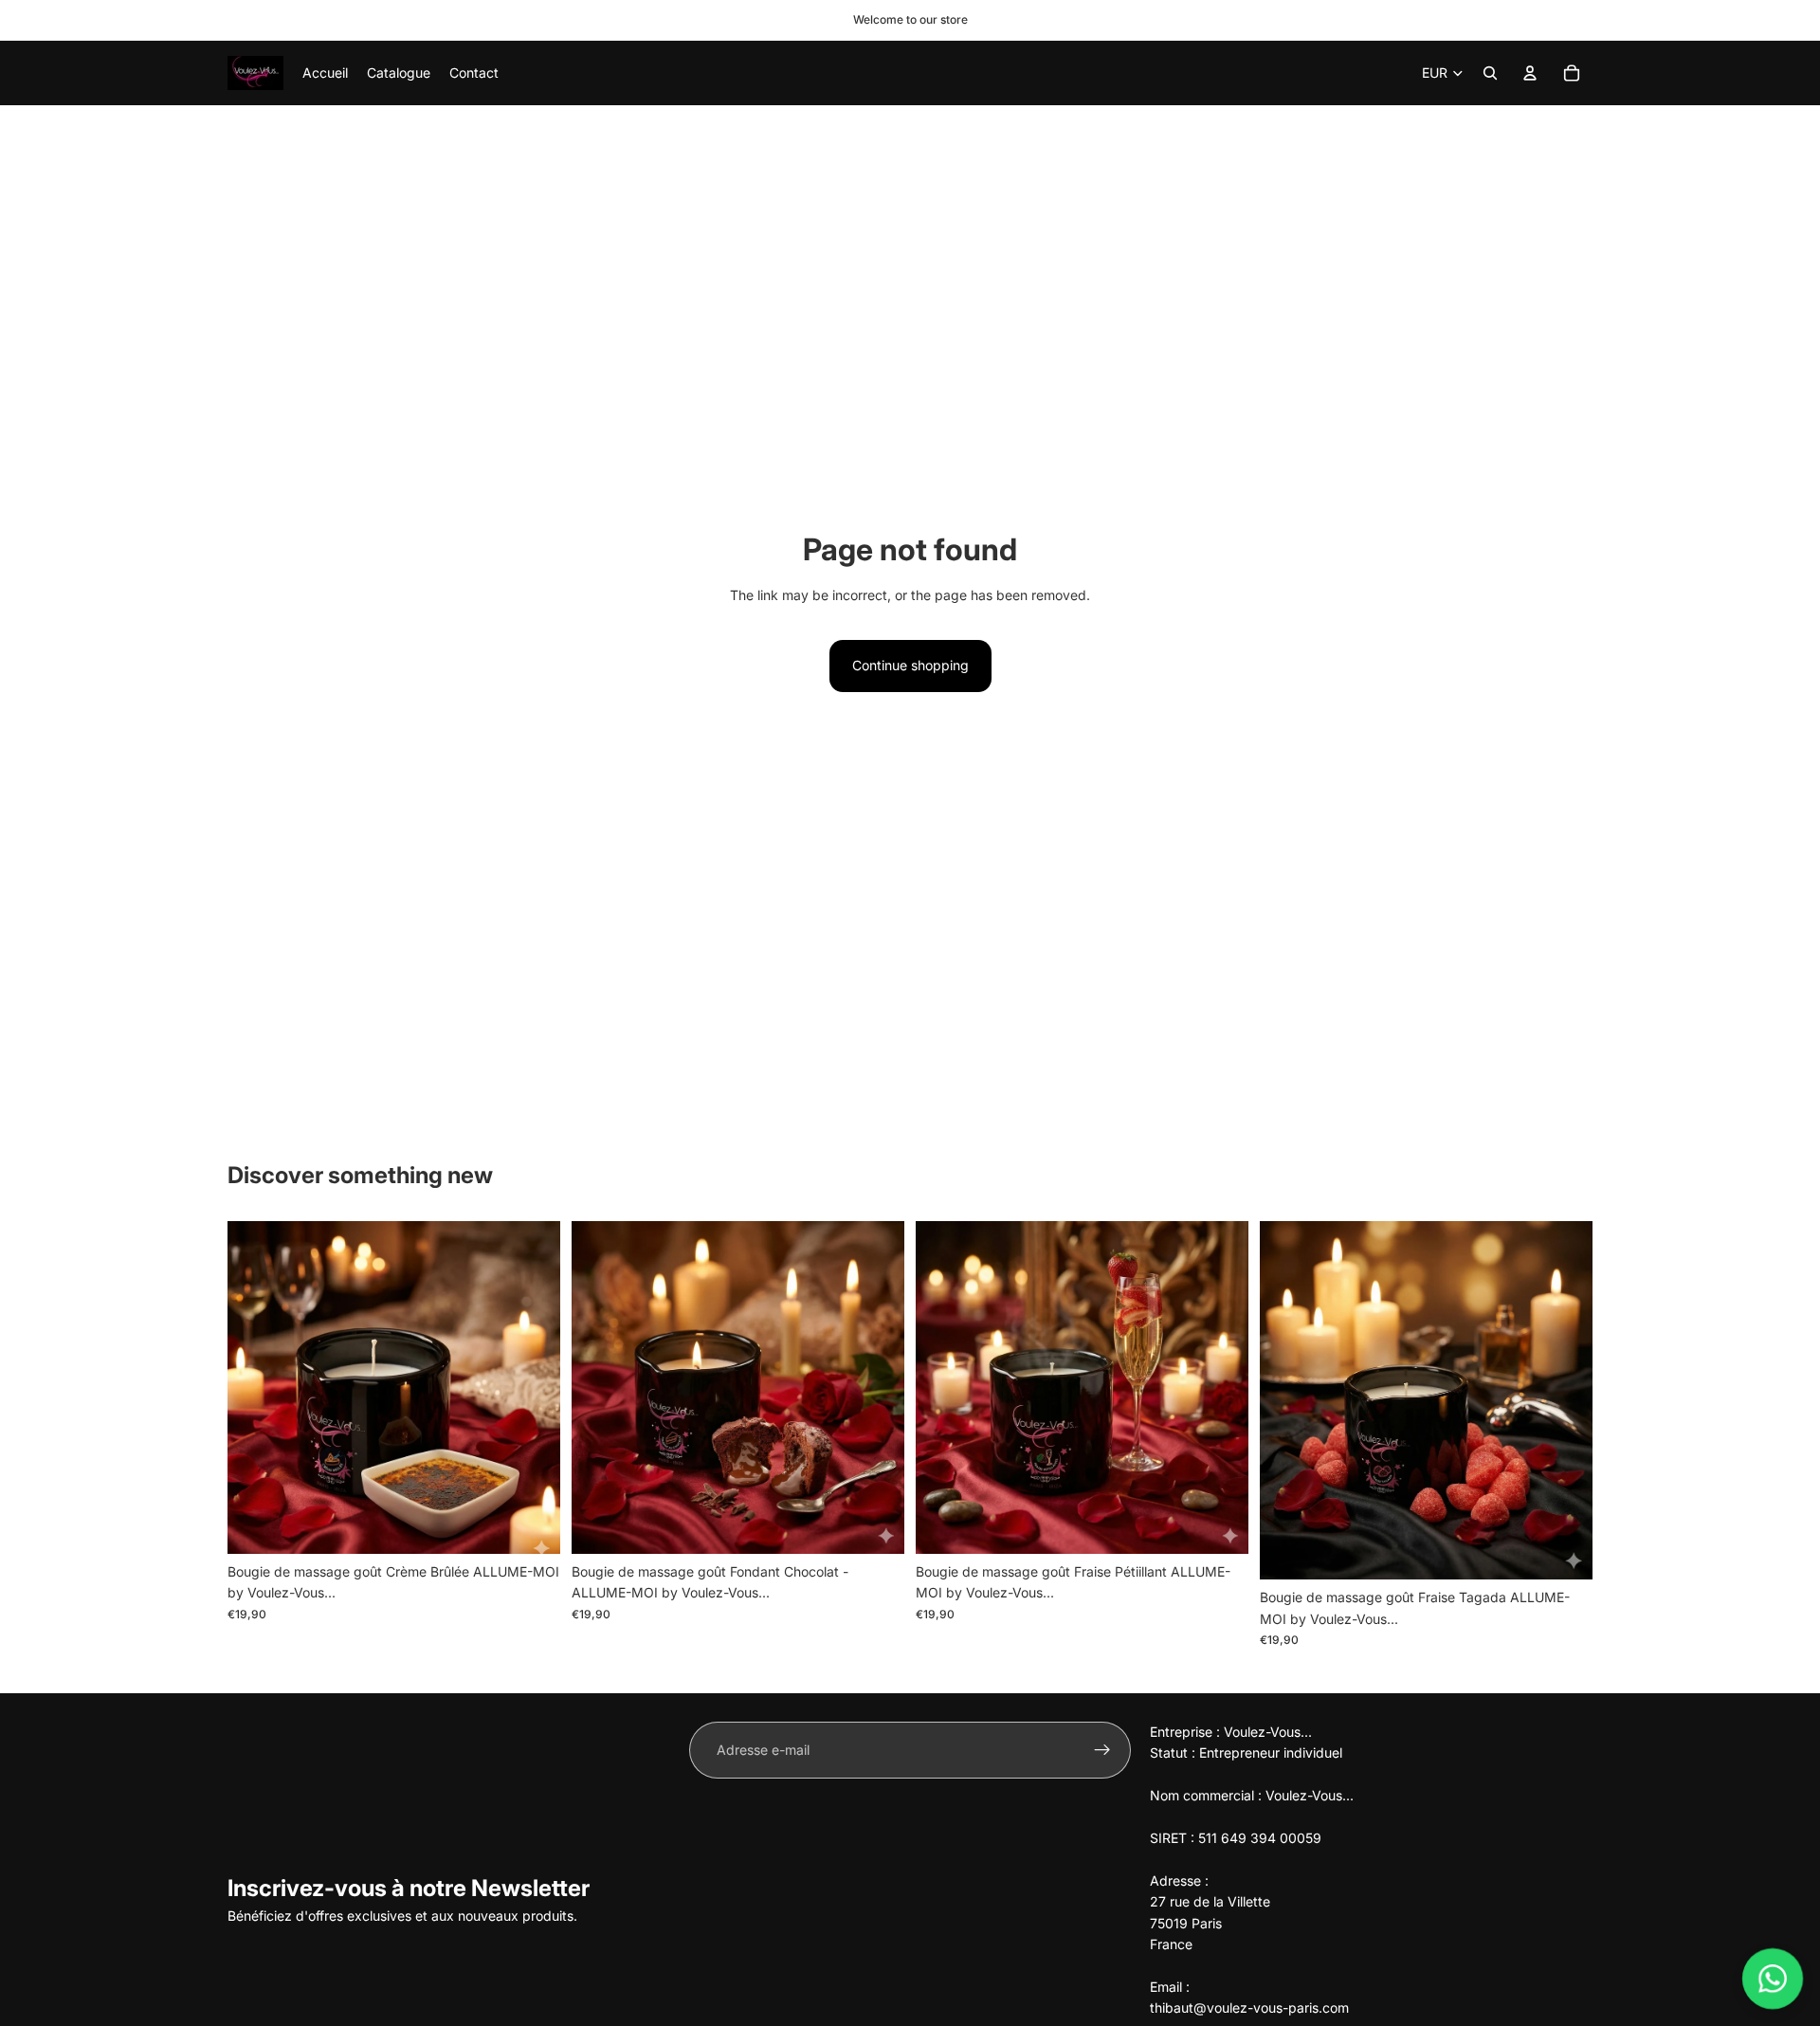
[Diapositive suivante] (532, 1387)
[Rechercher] (1490, 73)
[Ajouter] (531, 1524)
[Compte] (1530, 73)
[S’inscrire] (1102, 1750)
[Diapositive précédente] (256, 1387)
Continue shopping (910, 665)
